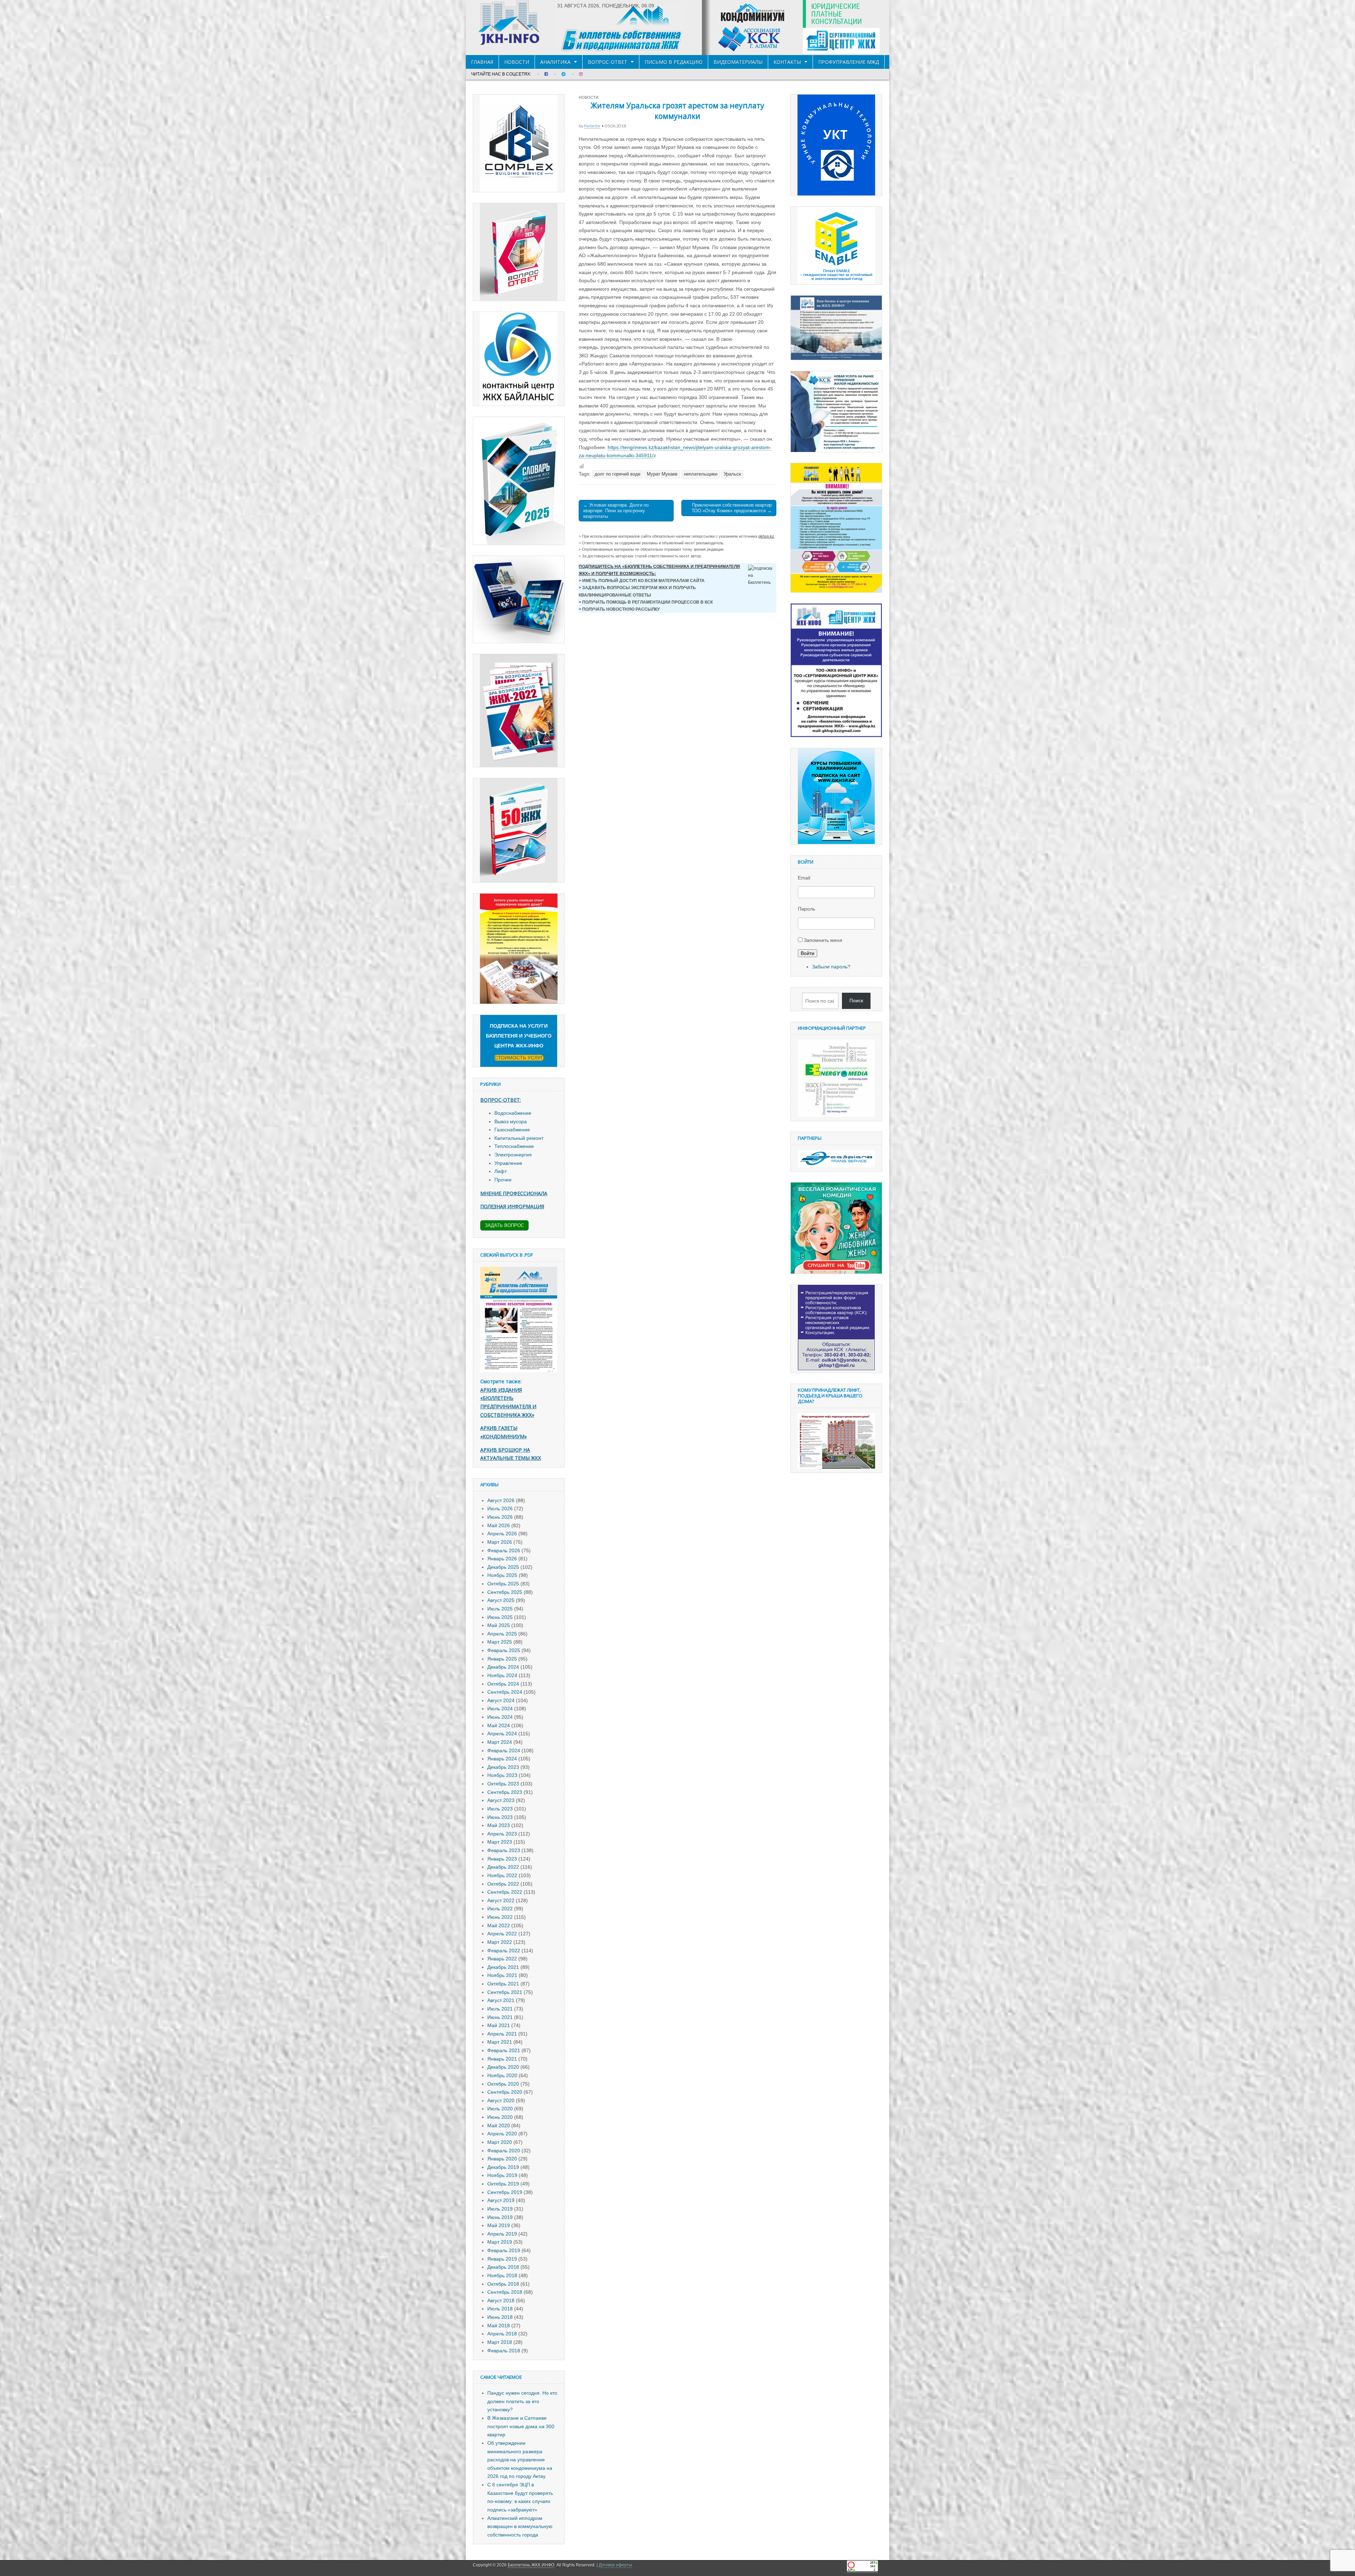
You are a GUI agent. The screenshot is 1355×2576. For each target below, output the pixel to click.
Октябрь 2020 (503, 2084)
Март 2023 (500, 1842)
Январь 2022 (502, 1959)
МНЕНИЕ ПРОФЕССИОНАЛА (514, 1193)
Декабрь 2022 (503, 1867)
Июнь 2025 (500, 1617)
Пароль (806, 909)
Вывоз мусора (511, 1121)
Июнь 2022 (500, 1917)
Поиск (856, 1000)
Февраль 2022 (504, 1951)
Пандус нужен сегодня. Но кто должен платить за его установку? (522, 2401)
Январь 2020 (502, 2159)
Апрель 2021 (502, 2034)
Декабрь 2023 (503, 1767)
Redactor (592, 126)
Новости (517, 62)
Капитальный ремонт (519, 1138)
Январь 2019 (502, 2259)
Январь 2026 (502, 1559)
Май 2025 (499, 1625)
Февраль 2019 (504, 2250)
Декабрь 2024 (503, 1667)
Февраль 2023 (504, 1850)
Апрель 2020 (502, 2134)
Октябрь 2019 (503, 2184)
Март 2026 (500, 1542)
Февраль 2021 (504, 2050)
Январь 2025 (502, 1659)
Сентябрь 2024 (505, 1692)
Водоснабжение (513, 1113)
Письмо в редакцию (674, 62)
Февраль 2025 (504, 1650)
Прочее (503, 1180)
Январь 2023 (502, 1859)
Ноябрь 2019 (502, 2175)
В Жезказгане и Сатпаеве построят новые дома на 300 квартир (521, 2426)
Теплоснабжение (514, 1146)
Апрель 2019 (502, 2234)
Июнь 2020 (500, 2117)
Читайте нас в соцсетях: (501, 74)
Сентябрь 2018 (505, 2292)
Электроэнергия (513, 1155)
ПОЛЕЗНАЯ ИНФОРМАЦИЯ (512, 1206)
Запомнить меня (823, 940)
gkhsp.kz (766, 536)
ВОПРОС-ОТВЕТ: (501, 1100)
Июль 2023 (500, 1809)
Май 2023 (499, 1825)
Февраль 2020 (504, 2151)
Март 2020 (500, 2142)
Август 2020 (501, 2100)
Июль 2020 (500, 2109)
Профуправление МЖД (849, 62)
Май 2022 (499, 1925)
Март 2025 (500, 1642)
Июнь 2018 (500, 2317)
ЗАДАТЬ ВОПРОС (504, 1225)
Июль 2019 (500, 2209)
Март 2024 (500, 1742)
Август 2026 (501, 1500)
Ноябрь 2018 (502, 2275)
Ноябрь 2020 (502, 2075)
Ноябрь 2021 (502, 1975)
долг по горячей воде (618, 474)
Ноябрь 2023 (502, 1775)
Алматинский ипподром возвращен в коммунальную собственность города (520, 2526)
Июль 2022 (500, 1909)
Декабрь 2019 (503, 2167)
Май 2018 (499, 2326)
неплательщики (701, 474)
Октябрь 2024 (503, 1684)
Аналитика (555, 62)
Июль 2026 (500, 1508)
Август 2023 (501, 1800)
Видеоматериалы (738, 62)
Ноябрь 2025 (502, 1575)
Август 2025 (501, 1600)
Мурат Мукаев (662, 474)
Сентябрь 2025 (505, 1592)
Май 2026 (499, 1525)
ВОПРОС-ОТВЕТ (608, 62)
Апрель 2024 (502, 1734)
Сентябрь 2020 (505, 2092)
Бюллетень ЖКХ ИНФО (531, 2565)
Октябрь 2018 (503, 2284)
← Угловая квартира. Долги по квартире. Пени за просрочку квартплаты (616, 510)
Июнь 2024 (500, 1717)
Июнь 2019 (500, 2217)
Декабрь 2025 (503, 1567)
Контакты (787, 62)
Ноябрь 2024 (502, 1675)
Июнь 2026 (500, 1517)
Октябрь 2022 (503, 1884)
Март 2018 (500, 2342)
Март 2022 (500, 1942)
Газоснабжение (512, 1130)
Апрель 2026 (502, 1534)
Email (804, 878)
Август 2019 (501, 2200)
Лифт (501, 1171)
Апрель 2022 (502, 1934)
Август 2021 (501, 2000)
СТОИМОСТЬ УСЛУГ (519, 1058)
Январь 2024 (502, 1759)
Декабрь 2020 (503, 2067)
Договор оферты (616, 2565)
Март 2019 (500, 2242)
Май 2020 (499, 2125)
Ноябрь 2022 (502, 1875)
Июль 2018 (500, 2309)
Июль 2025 (500, 1609)
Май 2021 (499, 2025)
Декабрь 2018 (503, 2267)
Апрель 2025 (502, 1634)
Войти (808, 953)
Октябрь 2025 (503, 1584)
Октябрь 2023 (503, 1784)
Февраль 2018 (504, 2351)
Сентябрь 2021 (505, 1992)
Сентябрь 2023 (505, 1792)
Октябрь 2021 (503, 1984)
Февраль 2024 (504, 1750)
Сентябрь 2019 (505, 2192)
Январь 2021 (502, 2059)
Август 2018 (501, 2300)
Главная (482, 62)
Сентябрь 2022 (505, 1892)
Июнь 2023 (500, 1817)
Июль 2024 (500, 1709)
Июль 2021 (500, 2009)
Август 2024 (501, 1700)
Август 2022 (501, 1900)
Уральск (732, 474)
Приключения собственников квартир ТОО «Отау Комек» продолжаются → (732, 508)
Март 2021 (500, 2042)
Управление (508, 1163)
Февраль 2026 (504, 1550)
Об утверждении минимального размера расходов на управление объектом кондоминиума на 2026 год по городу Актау (520, 2460)
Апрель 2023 (502, 1834)
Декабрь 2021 (503, 1967)
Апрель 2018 (502, 2334)
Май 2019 (499, 2225)
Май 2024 (499, 1725)
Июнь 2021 (500, 2017)
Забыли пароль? (831, 967)
